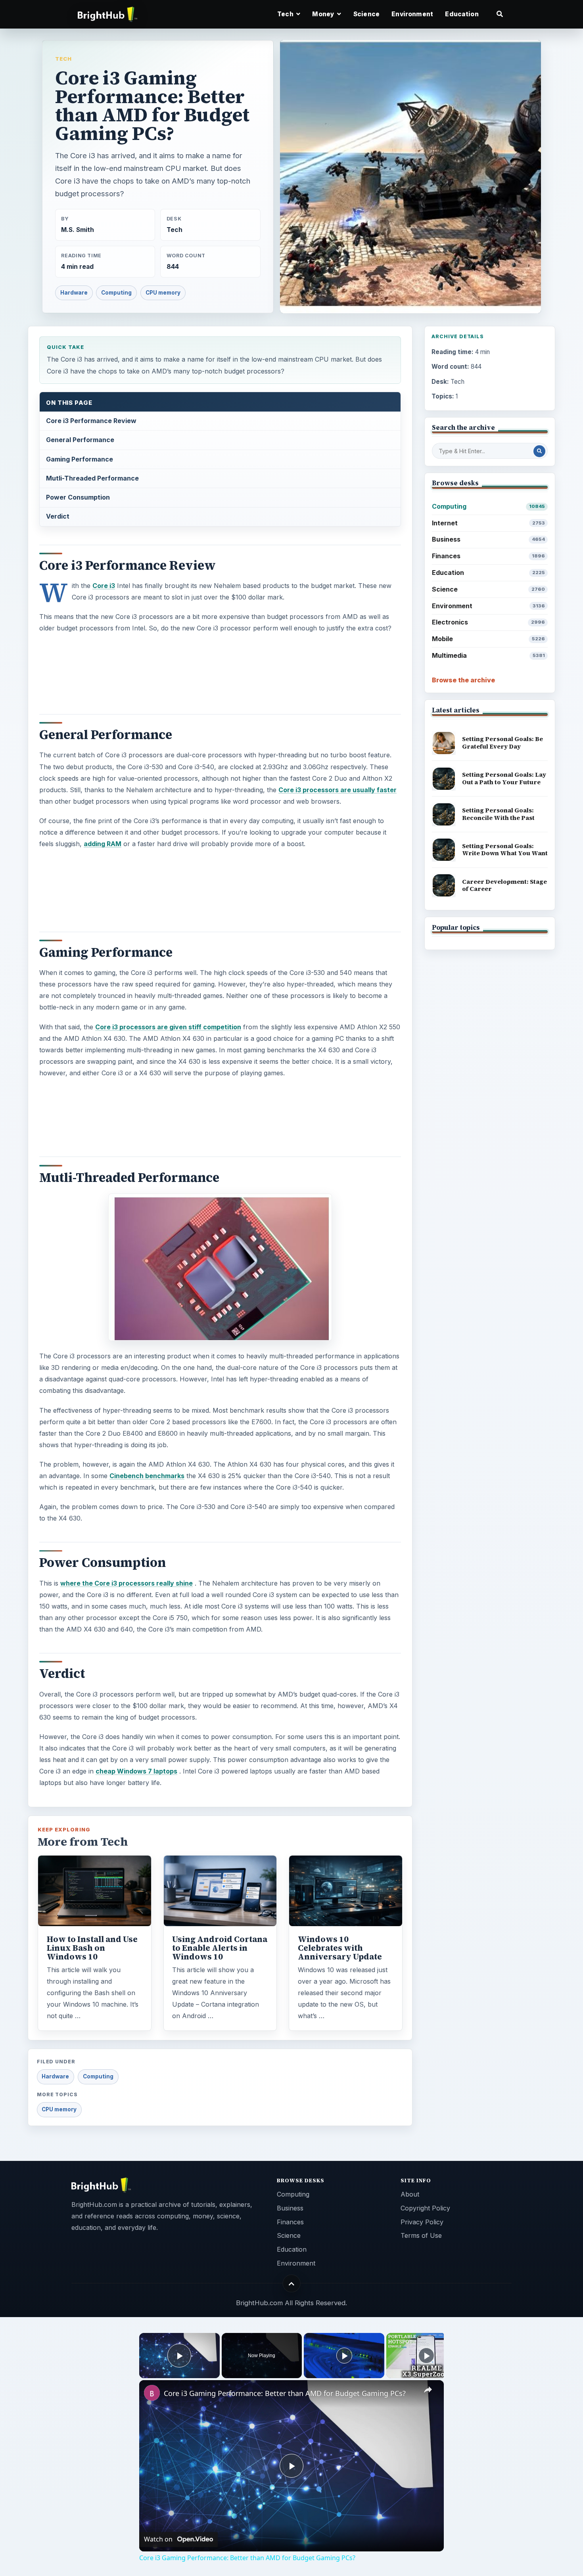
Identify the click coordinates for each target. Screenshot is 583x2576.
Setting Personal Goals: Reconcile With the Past (498, 814)
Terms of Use (421, 2235)
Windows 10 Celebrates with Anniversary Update (340, 1948)
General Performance (80, 440)
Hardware (74, 293)
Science (366, 14)
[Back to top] (292, 2284)
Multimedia (488, 655)
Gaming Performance (80, 459)
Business (488, 539)
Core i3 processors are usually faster (338, 790)
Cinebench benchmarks (147, 1476)
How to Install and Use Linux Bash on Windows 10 (92, 1948)
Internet (488, 523)
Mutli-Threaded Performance (92, 478)
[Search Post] (539, 451)
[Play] (344, 2356)
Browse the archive (463, 680)
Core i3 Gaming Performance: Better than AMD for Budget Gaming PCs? (285, 2393)
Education (462, 14)
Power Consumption (78, 497)
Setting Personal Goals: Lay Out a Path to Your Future (504, 778)
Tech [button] (286, 14)
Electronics (488, 622)
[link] (152, 2393)
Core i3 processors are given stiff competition (168, 1027)
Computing (116, 293)
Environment (412, 14)
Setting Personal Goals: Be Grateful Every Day (502, 743)
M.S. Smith (78, 230)
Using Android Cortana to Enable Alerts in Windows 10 (220, 1948)
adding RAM (103, 844)
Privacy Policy (422, 2222)
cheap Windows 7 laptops (136, 1771)
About (410, 2194)
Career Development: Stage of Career (504, 885)
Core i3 (104, 586)
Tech (63, 59)
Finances (488, 556)
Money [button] (324, 14)
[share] (428, 2390)
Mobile (488, 639)
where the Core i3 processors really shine (127, 1583)
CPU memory (163, 293)
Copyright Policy (425, 2208)
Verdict (58, 516)
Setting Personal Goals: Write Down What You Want (505, 850)
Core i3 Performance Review (91, 421)
